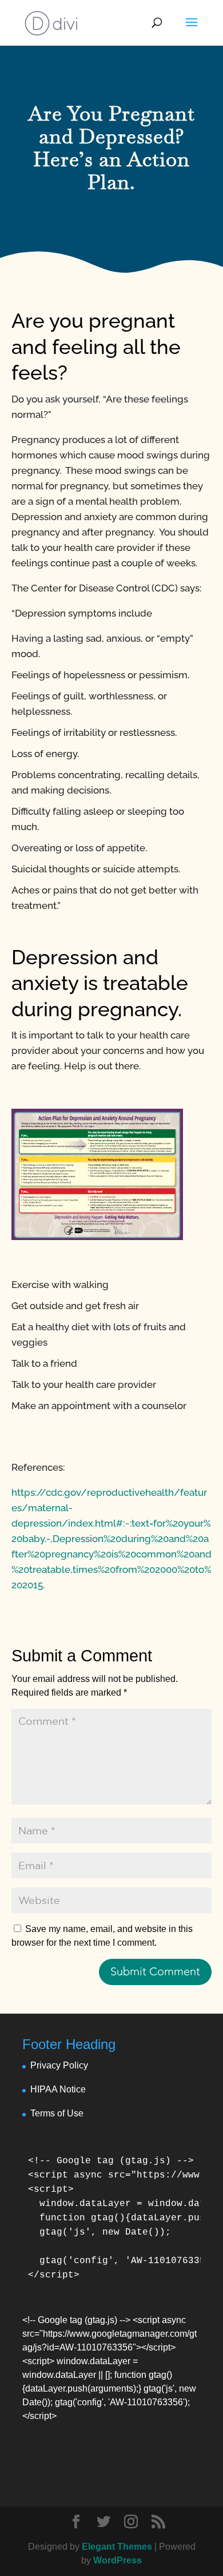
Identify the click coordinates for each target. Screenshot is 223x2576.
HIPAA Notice (58, 2089)
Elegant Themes (117, 2547)
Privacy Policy (59, 2065)
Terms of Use (57, 2113)
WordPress (118, 2560)
